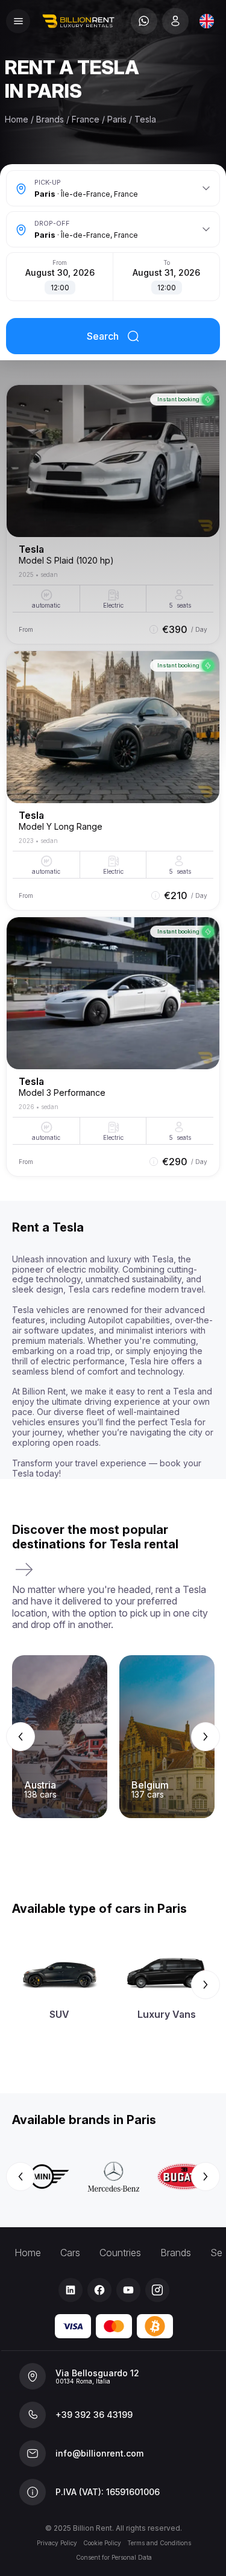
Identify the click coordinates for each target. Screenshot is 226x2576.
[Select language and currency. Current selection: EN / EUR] (207, 21)
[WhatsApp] (144, 21)
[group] (113, 1737)
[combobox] (207, 21)
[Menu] (18, 21)
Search (103, 336)
